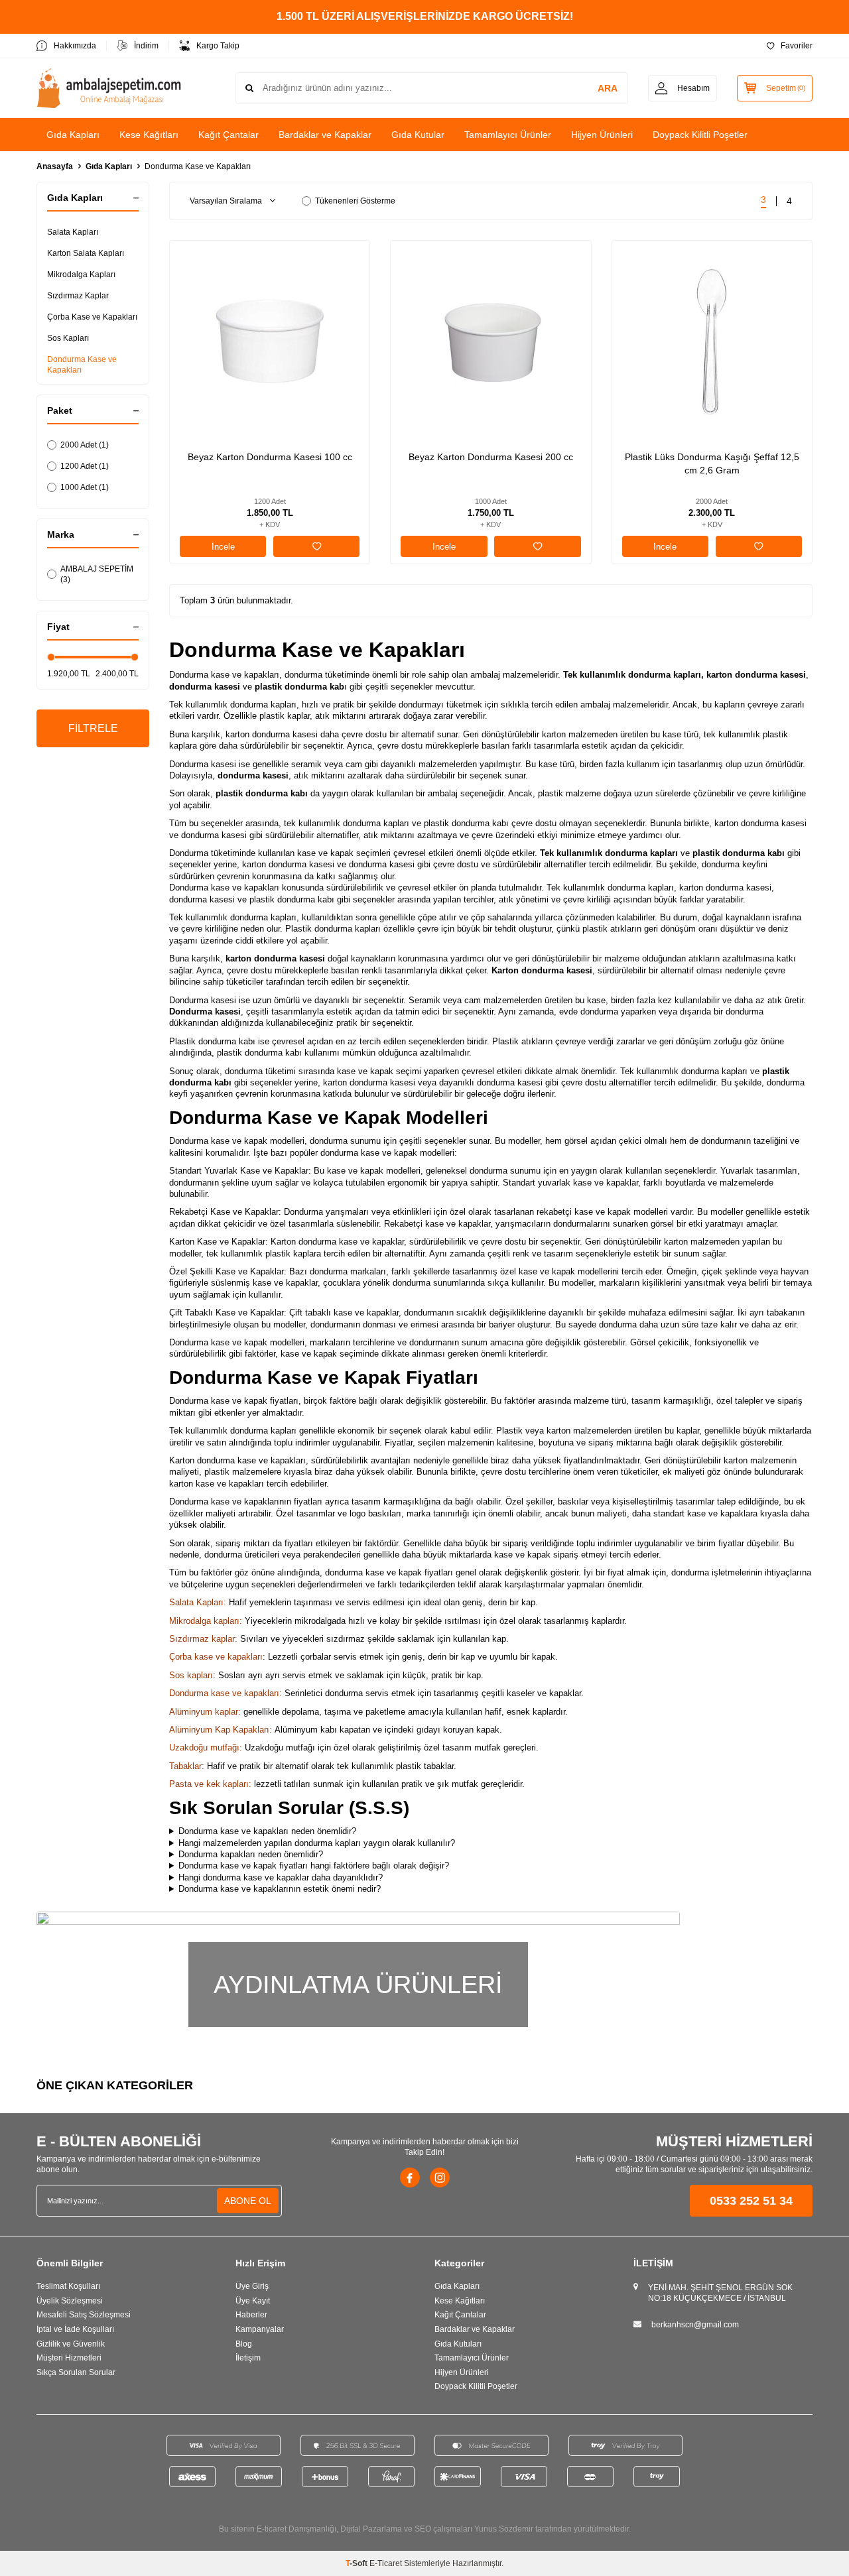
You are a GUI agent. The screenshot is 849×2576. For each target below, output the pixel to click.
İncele (223, 547)
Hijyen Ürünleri (602, 135)
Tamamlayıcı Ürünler (508, 135)
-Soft (358, 2563)
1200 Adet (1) (85, 466)
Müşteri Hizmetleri (69, 2358)
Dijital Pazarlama (371, 2529)
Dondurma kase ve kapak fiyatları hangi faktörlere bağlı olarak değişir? (314, 1866)
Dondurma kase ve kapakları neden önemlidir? (267, 1831)
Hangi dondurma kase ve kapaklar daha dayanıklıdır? (281, 1877)
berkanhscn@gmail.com (695, 2325)
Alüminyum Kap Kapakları (219, 1730)
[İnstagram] (440, 2177)
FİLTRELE (93, 728)
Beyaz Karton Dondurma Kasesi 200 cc (491, 457)
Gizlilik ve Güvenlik (71, 2344)
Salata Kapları (73, 232)
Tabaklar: (187, 1766)
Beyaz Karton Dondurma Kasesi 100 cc (270, 457)
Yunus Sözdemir (504, 2529)
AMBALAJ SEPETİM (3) (97, 574)
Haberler (251, 2315)
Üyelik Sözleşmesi (70, 2301)
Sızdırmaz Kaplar (78, 296)
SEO (423, 2529)
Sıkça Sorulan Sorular (76, 2372)
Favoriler (797, 46)
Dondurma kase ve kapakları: (226, 1693)
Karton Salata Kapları (86, 253)
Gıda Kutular (418, 135)
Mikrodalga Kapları (81, 275)
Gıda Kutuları (458, 2344)
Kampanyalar (260, 2329)
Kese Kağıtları (149, 135)
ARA (608, 88)
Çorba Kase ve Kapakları (92, 317)
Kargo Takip (218, 46)
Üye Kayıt (253, 2301)
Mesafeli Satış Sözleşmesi (84, 2315)
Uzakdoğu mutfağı (204, 1748)
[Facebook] (410, 2177)
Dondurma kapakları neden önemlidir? (251, 1854)
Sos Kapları (68, 338)
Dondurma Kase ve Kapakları (82, 365)
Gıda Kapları (73, 135)
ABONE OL (248, 2201)
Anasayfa (55, 166)
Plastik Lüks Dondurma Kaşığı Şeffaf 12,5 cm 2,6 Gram (712, 463)
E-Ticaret (386, 2563)
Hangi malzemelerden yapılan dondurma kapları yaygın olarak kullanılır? (317, 1843)
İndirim (146, 46)
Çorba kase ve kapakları (216, 1657)
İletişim (248, 2358)
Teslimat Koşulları (68, 2286)
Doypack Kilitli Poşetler (700, 135)
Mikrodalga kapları (204, 1621)
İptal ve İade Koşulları (75, 2329)
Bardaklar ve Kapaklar (325, 135)
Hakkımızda (75, 46)
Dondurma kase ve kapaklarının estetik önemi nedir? (280, 1889)
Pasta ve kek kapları (209, 1784)
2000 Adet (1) (85, 445)
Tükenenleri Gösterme (355, 201)
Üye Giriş (252, 2286)
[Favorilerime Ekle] (316, 546)
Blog (244, 2344)
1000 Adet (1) (85, 487)
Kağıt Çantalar (229, 135)
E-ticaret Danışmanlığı (296, 2529)
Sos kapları (191, 1675)
